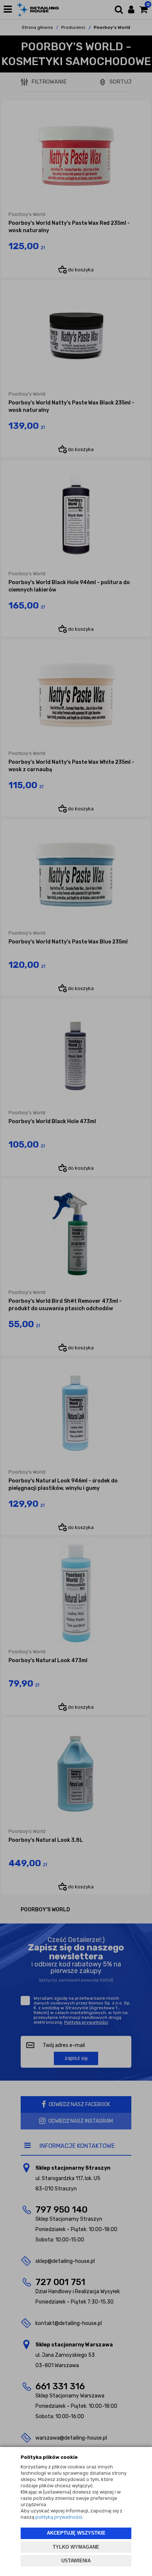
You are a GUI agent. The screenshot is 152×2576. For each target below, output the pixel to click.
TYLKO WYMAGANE (76, 2547)
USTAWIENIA (76, 2561)
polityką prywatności (59, 2517)
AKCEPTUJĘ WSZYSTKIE (76, 2533)
